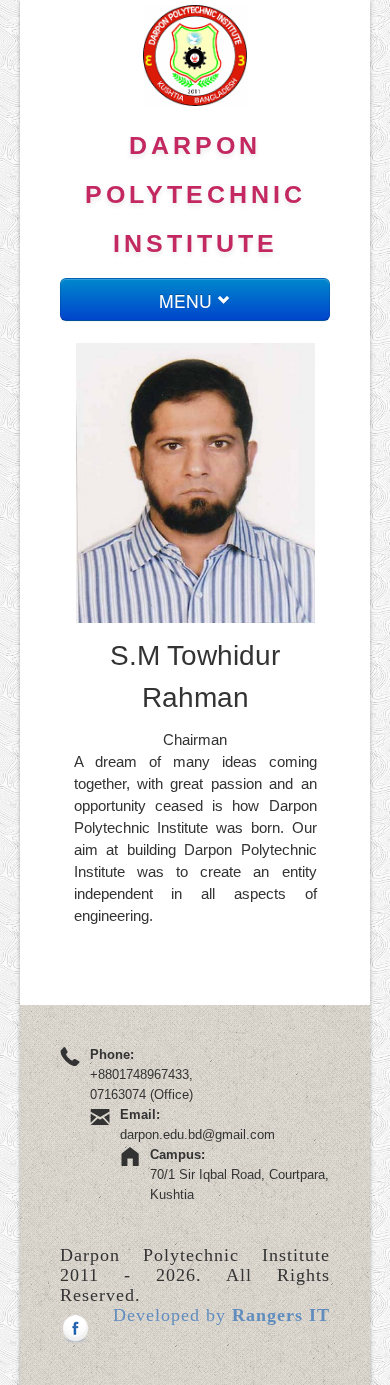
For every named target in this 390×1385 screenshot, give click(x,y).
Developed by (221, 1315)
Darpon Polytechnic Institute (195, 194)
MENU (188, 300)
